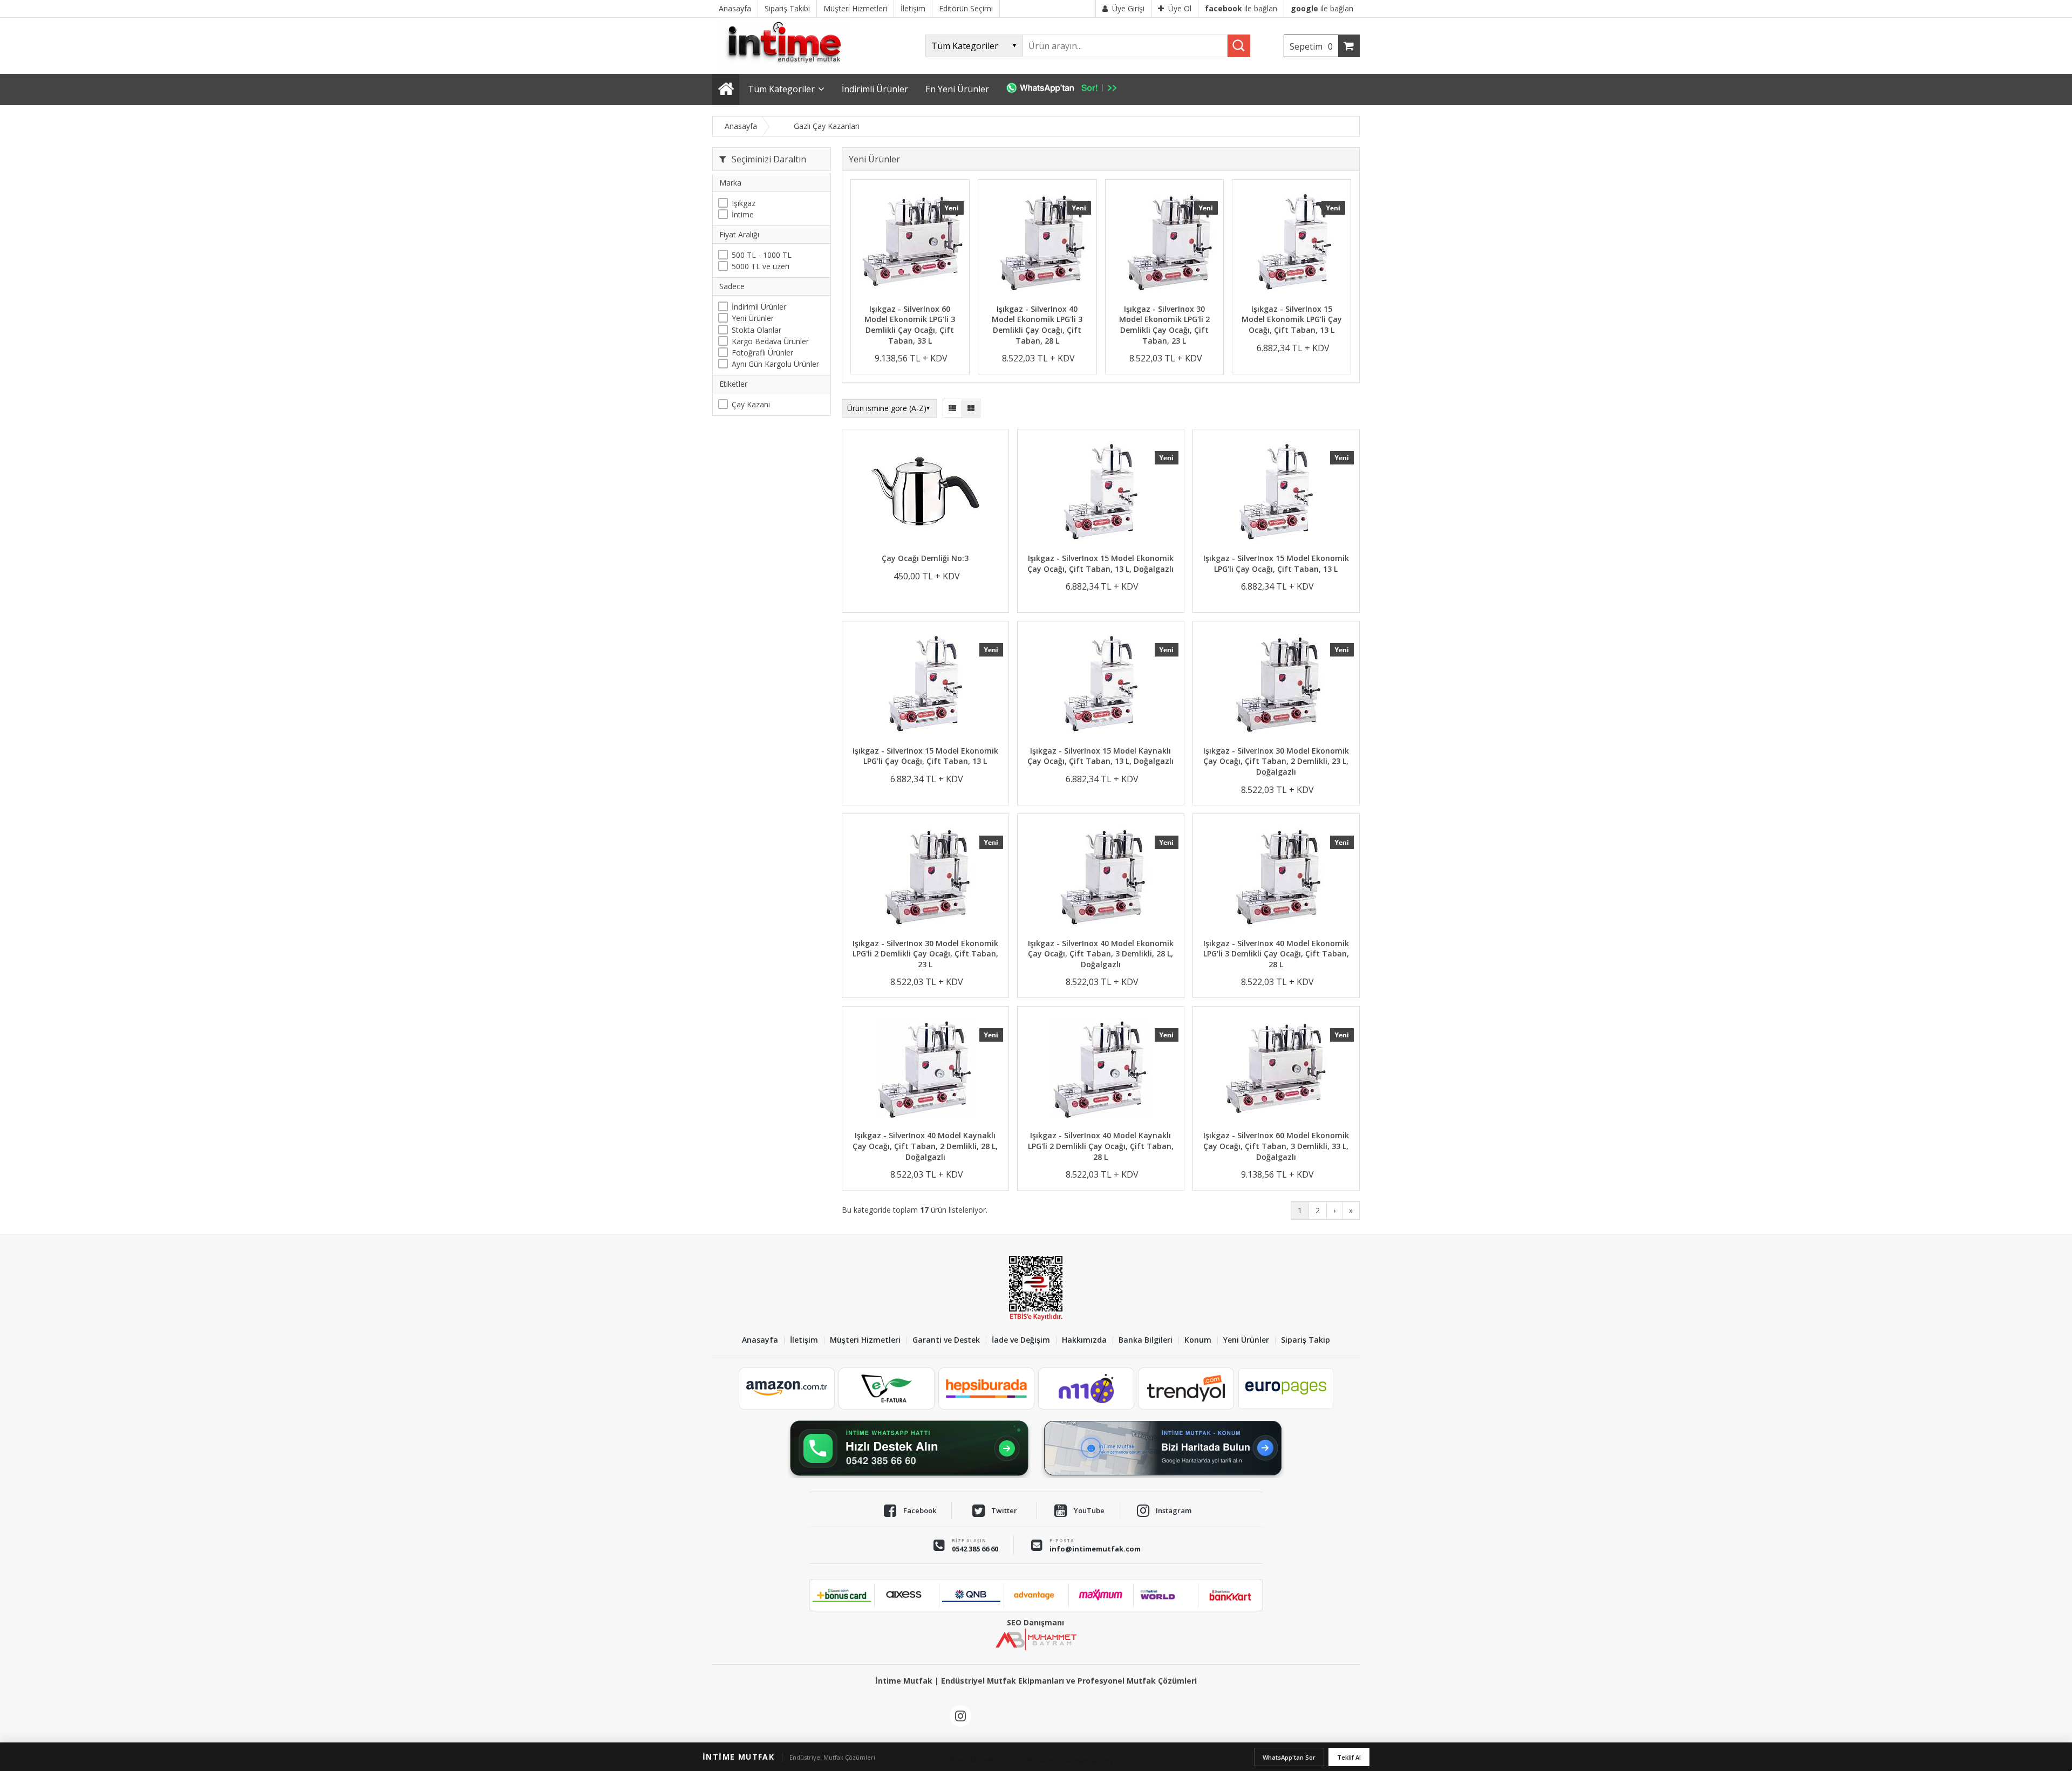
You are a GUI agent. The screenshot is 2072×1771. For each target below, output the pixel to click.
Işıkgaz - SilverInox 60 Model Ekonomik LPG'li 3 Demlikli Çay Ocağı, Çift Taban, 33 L (910, 325)
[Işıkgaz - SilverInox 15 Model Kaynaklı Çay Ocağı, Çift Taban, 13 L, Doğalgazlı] (1101, 685)
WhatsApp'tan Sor (1289, 1757)
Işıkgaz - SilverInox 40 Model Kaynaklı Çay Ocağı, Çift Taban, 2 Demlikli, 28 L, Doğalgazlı (925, 1146)
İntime (743, 214)
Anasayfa (760, 1340)
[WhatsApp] (1067, 90)
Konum (1198, 1340)
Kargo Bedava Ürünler (770, 341)
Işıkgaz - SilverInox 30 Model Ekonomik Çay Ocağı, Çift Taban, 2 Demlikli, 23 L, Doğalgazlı (1276, 761)
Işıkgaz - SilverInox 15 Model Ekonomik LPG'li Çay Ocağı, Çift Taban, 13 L (1292, 319)
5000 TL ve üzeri (761, 266)
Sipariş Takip (1306, 1340)
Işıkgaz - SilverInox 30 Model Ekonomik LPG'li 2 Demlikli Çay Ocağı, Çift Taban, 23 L (1164, 325)
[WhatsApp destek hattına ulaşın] (909, 1448)
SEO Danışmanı (1035, 1622)
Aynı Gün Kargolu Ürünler (775, 364)
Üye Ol (1180, 8)
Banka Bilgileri (1146, 1340)
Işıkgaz (744, 203)
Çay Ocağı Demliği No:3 (925, 558)
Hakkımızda (1084, 1340)
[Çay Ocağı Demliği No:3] (925, 493)
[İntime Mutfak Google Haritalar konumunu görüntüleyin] (1163, 1448)
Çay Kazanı (751, 404)
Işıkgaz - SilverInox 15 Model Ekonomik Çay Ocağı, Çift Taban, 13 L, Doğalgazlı (1100, 563)
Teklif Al (1349, 1757)
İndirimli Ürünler (759, 307)
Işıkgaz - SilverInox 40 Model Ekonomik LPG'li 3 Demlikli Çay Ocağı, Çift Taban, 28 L (1037, 325)
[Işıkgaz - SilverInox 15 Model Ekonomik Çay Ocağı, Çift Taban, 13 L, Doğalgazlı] (1101, 493)
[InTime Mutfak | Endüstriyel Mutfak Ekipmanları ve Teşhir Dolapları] (788, 69)
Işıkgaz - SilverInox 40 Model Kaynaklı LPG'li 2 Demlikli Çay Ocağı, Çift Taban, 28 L (1101, 1146)
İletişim (804, 1340)
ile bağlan (1241, 8)
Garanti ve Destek (946, 1340)
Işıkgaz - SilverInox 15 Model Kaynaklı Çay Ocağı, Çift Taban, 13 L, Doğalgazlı (1100, 756)
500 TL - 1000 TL (762, 255)
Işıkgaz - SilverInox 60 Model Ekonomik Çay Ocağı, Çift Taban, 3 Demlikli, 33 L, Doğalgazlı (1276, 1146)
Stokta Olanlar (756, 330)
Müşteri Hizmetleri (865, 1340)
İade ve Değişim (1021, 1340)
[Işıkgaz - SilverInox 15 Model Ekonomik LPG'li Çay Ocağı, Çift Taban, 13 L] (1291, 243)
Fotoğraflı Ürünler (762, 353)
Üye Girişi (1128, 8)
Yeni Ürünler (753, 318)
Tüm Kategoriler (781, 89)
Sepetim (1311, 46)
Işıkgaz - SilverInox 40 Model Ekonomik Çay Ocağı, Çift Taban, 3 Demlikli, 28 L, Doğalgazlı (1101, 954)
